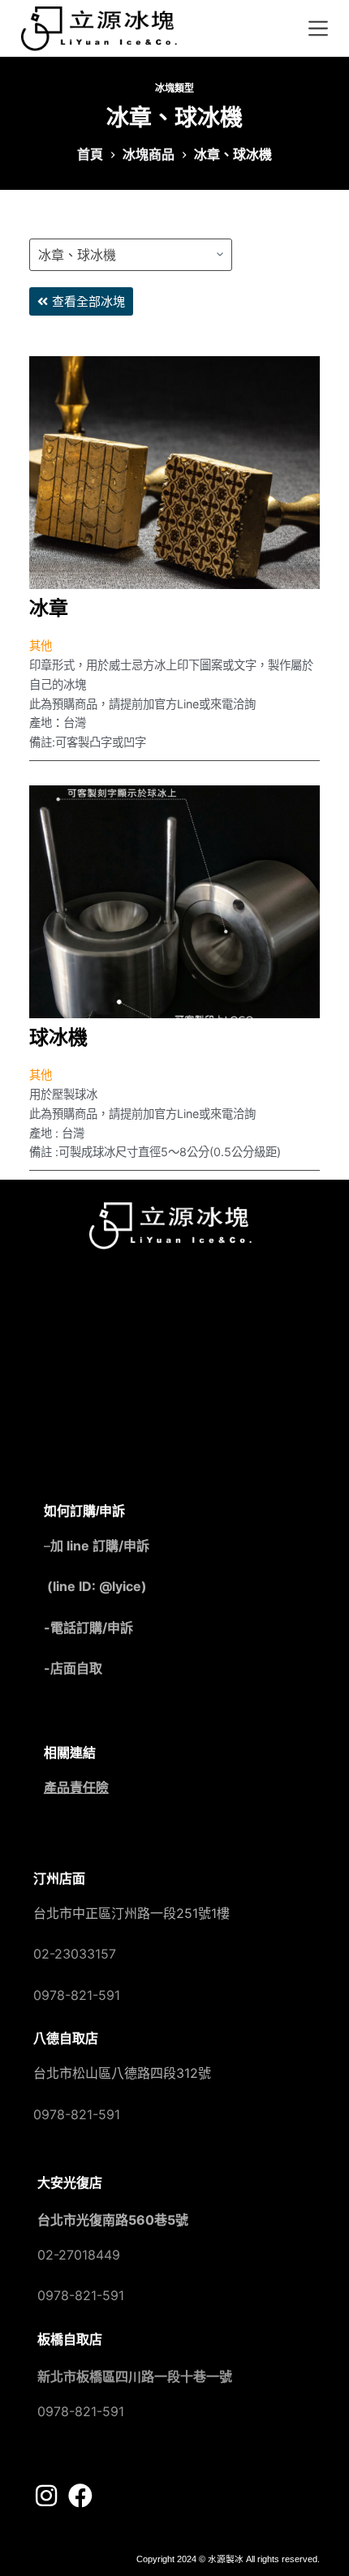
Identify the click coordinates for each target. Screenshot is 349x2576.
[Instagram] (46, 2496)
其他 (41, 645)
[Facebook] (80, 2496)
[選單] (318, 28)
